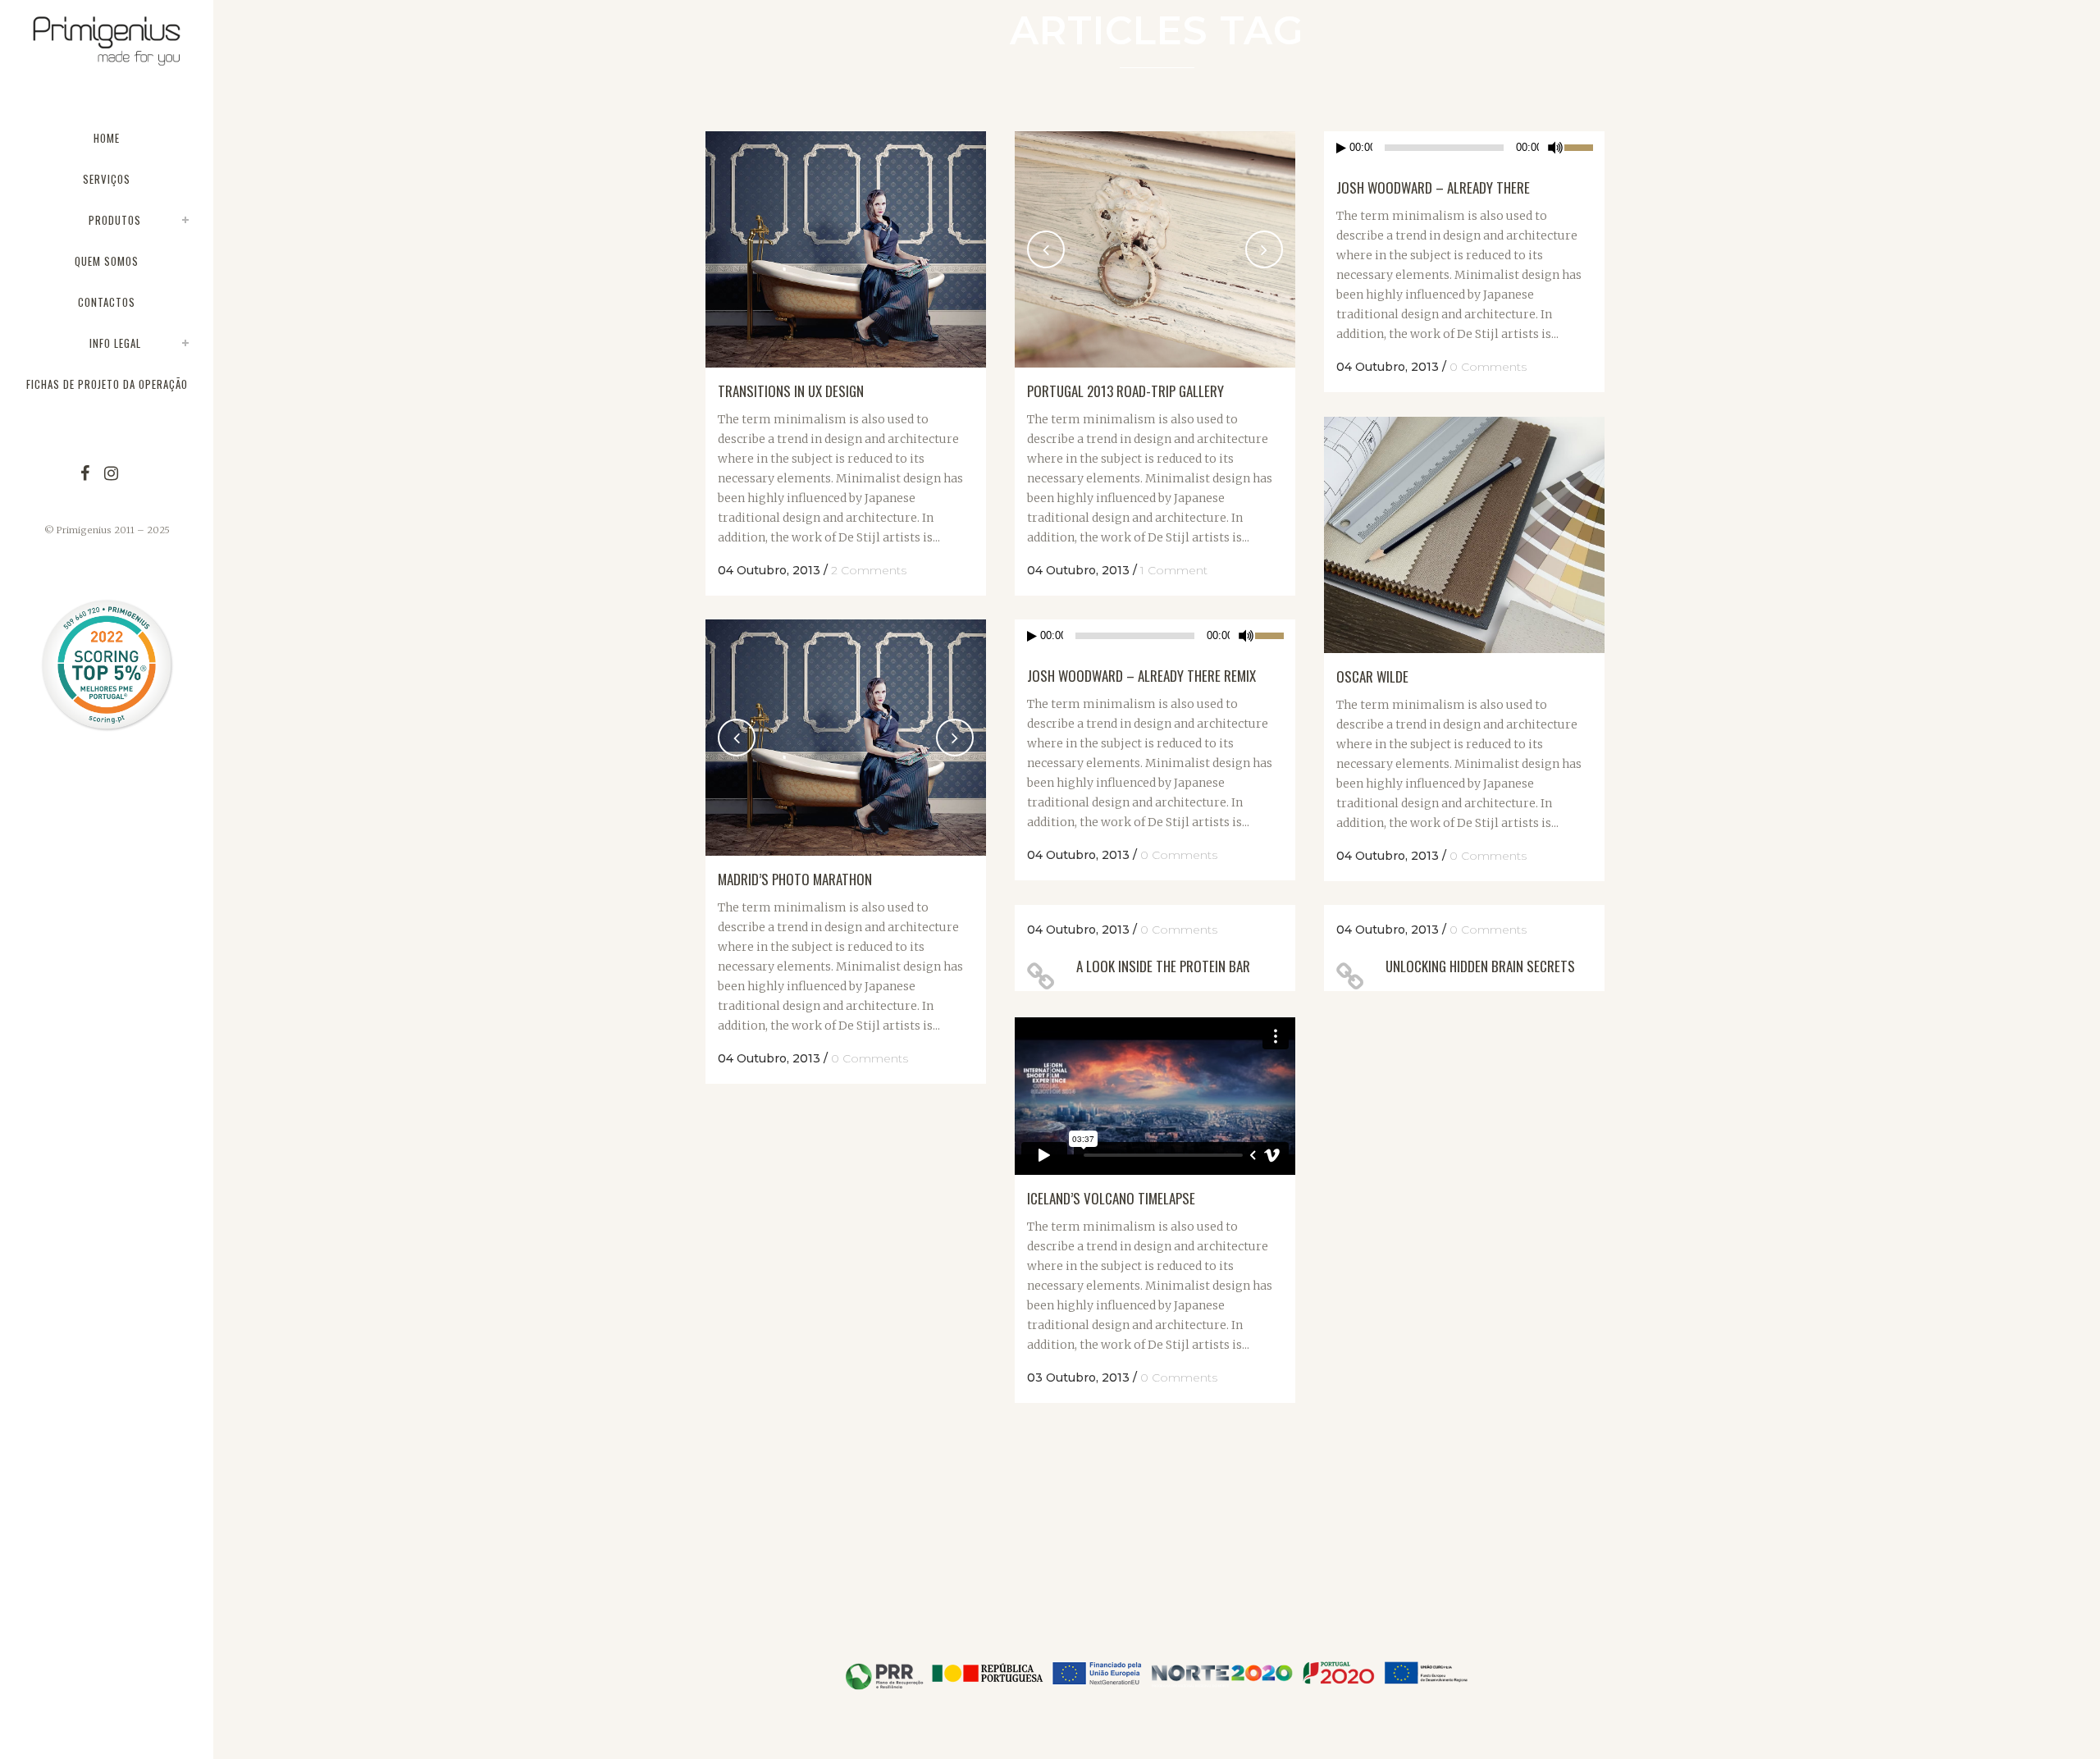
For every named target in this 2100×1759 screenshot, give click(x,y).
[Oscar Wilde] (1464, 535)
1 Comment (1174, 570)
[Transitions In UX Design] (846, 249)
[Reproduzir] (1341, 148)
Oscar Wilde (1372, 676)
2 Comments (869, 570)
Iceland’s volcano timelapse (1111, 1198)
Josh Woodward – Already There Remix (1141, 676)
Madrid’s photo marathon (795, 879)
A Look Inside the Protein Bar (1163, 966)
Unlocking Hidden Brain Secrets (1480, 966)
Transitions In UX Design (791, 391)
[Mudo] (1555, 148)
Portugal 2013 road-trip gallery (1125, 391)
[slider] (1584, 146)
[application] (1464, 148)
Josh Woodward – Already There (1433, 187)
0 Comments (1488, 367)
